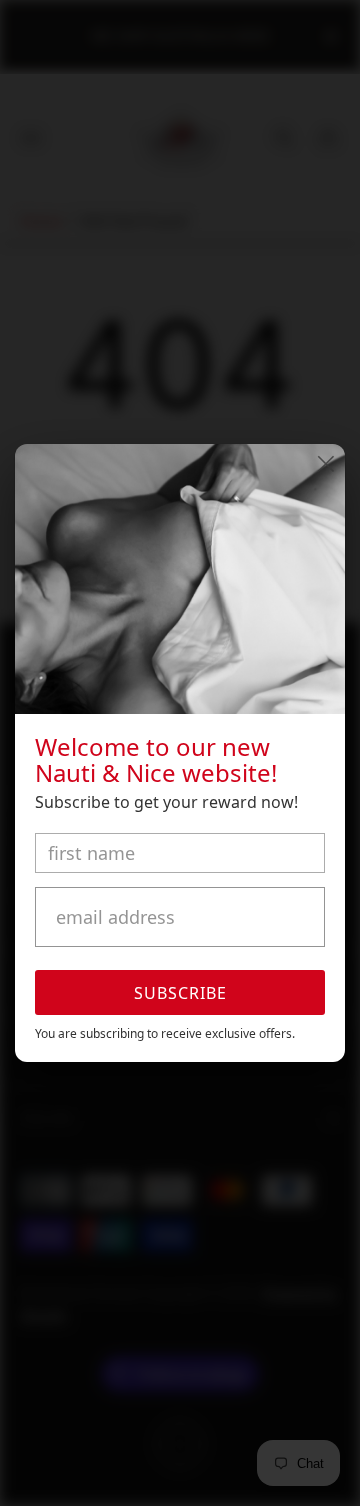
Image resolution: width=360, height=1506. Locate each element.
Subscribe (180, 993)
